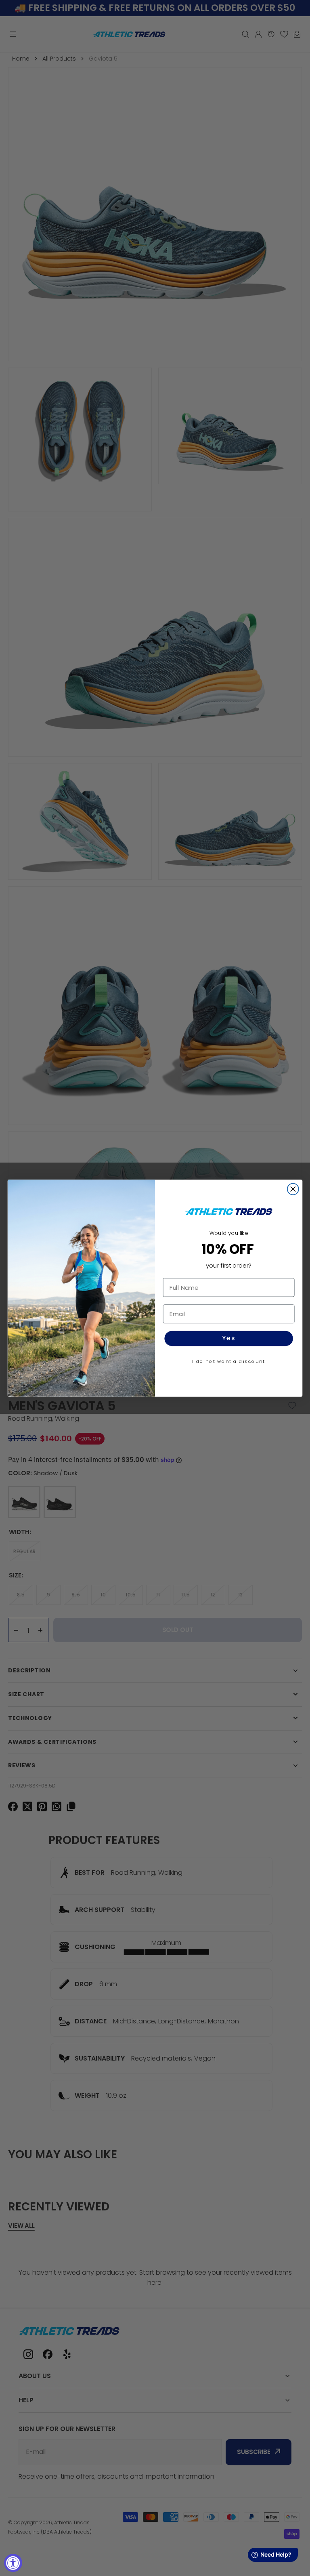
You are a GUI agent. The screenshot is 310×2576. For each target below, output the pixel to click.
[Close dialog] (293, 1189)
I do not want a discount (229, 1361)
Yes (229, 1338)
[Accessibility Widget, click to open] (13, 2563)
